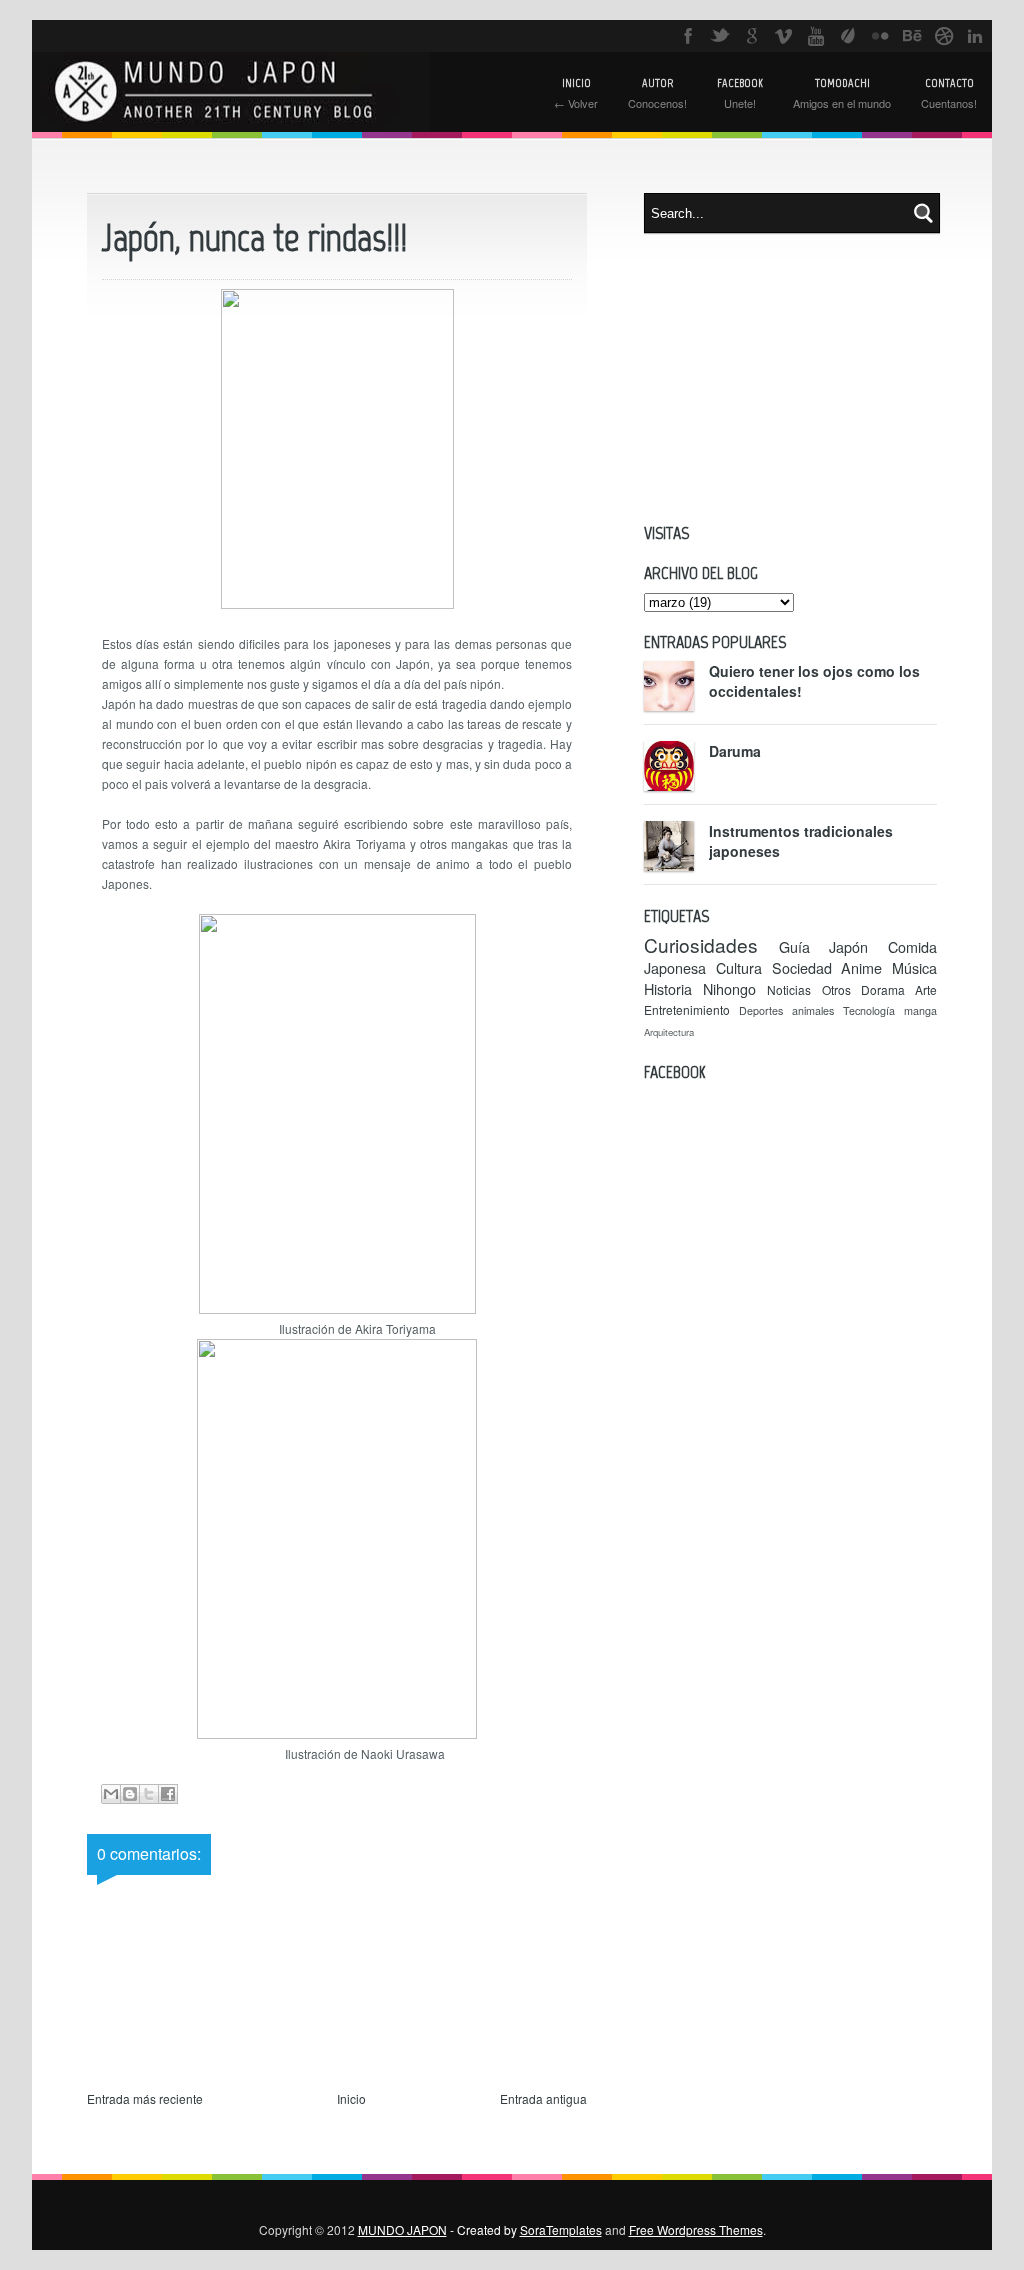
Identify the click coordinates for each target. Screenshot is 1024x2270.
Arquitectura (669, 1032)
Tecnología (869, 1010)
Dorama (883, 989)
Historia (668, 988)
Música (914, 967)
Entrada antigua (543, 2098)
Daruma (735, 751)
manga (920, 1010)
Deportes (761, 1010)
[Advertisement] (790, 378)
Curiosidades (701, 944)
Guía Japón (824, 946)
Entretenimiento (687, 1009)
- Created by (524, 2229)
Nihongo (729, 988)
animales (813, 1010)
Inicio (351, 2098)
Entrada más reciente (145, 2098)
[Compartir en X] (149, 1794)
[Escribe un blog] (130, 1794)
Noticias (789, 989)
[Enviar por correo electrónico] (111, 1794)
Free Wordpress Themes (696, 2229)
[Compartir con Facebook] (168, 1794)
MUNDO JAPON (402, 2229)
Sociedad (802, 967)
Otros (836, 989)
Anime (861, 967)
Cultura (739, 967)
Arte (926, 989)
